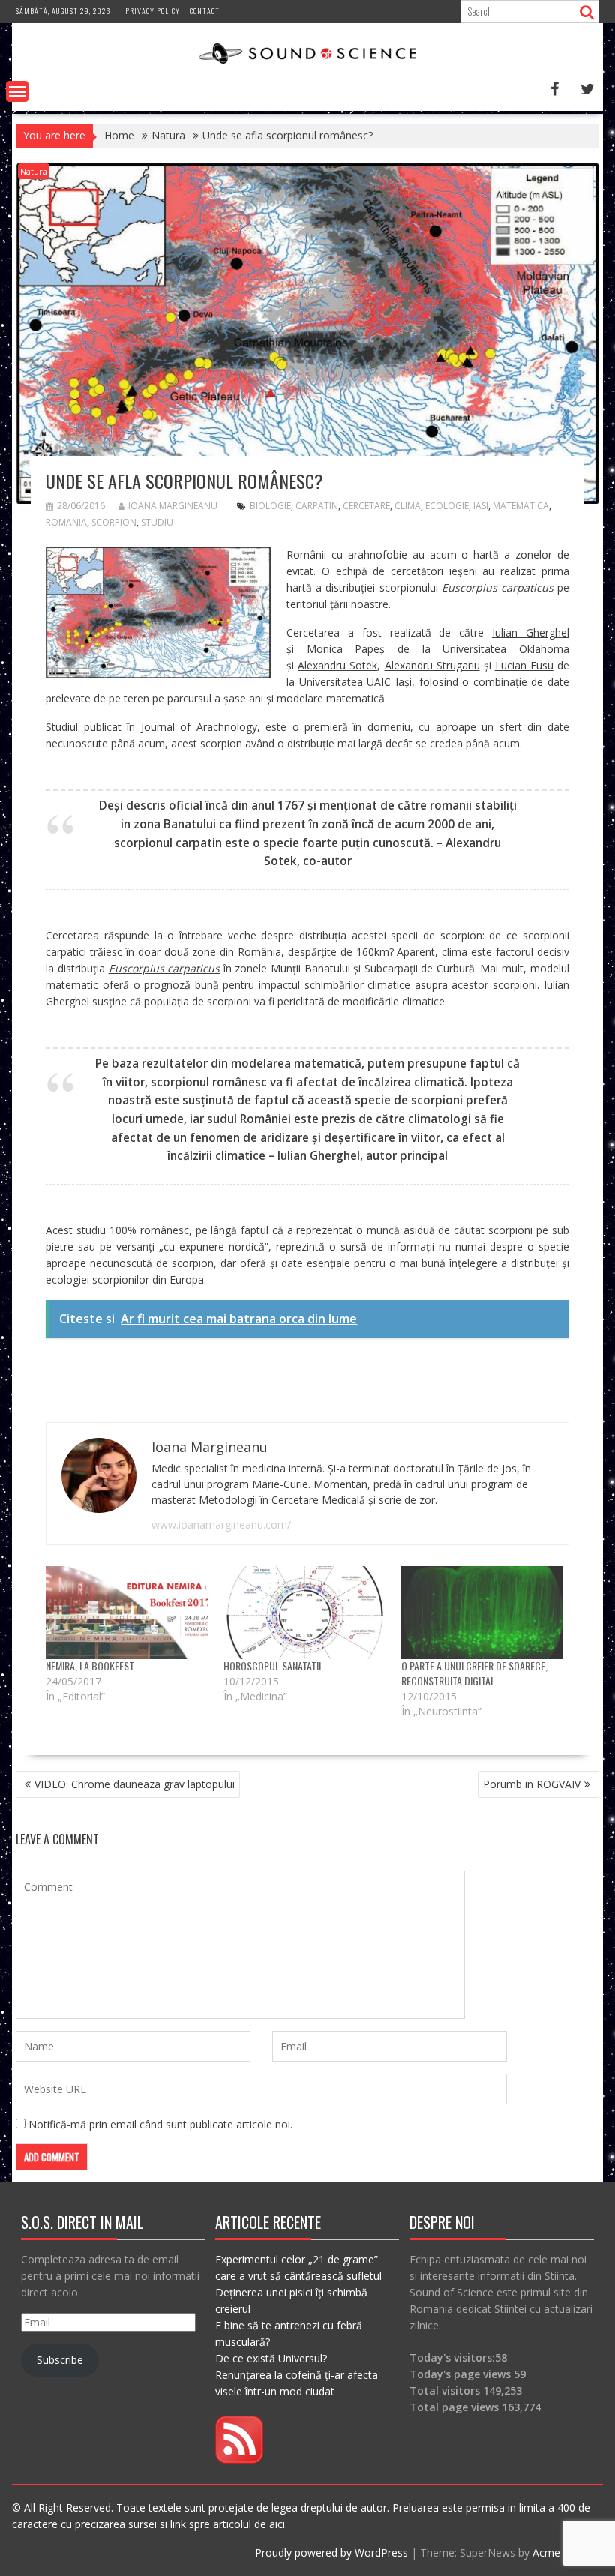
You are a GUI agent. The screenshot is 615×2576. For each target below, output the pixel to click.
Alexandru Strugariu (432, 665)
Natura (34, 171)
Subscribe (60, 2360)
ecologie (447, 506)
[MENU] (17, 91)
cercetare (366, 506)
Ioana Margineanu (173, 506)
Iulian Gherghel (531, 632)
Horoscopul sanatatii (272, 1665)
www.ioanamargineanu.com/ (221, 1525)
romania (66, 522)
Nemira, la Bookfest (90, 1665)
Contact (205, 11)
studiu (157, 522)
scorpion (114, 522)
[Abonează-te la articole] (239, 2459)
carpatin (317, 506)
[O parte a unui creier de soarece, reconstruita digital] (483, 1613)
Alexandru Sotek (337, 665)
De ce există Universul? (271, 2358)
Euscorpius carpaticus (165, 968)
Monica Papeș (346, 649)
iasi (481, 506)
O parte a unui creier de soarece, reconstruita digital (474, 1673)
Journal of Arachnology (199, 727)
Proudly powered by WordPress (331, 2552)
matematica (521, 506)
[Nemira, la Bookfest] (127, 1613)
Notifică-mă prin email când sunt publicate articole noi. (160, 2124)
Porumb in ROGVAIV (532, 1784)
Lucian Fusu (524, 665)
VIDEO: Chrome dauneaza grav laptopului (135, 1784)
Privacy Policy (153, 11)
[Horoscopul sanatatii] (305, 1613)
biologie (270, 506)
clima (408, 506)
